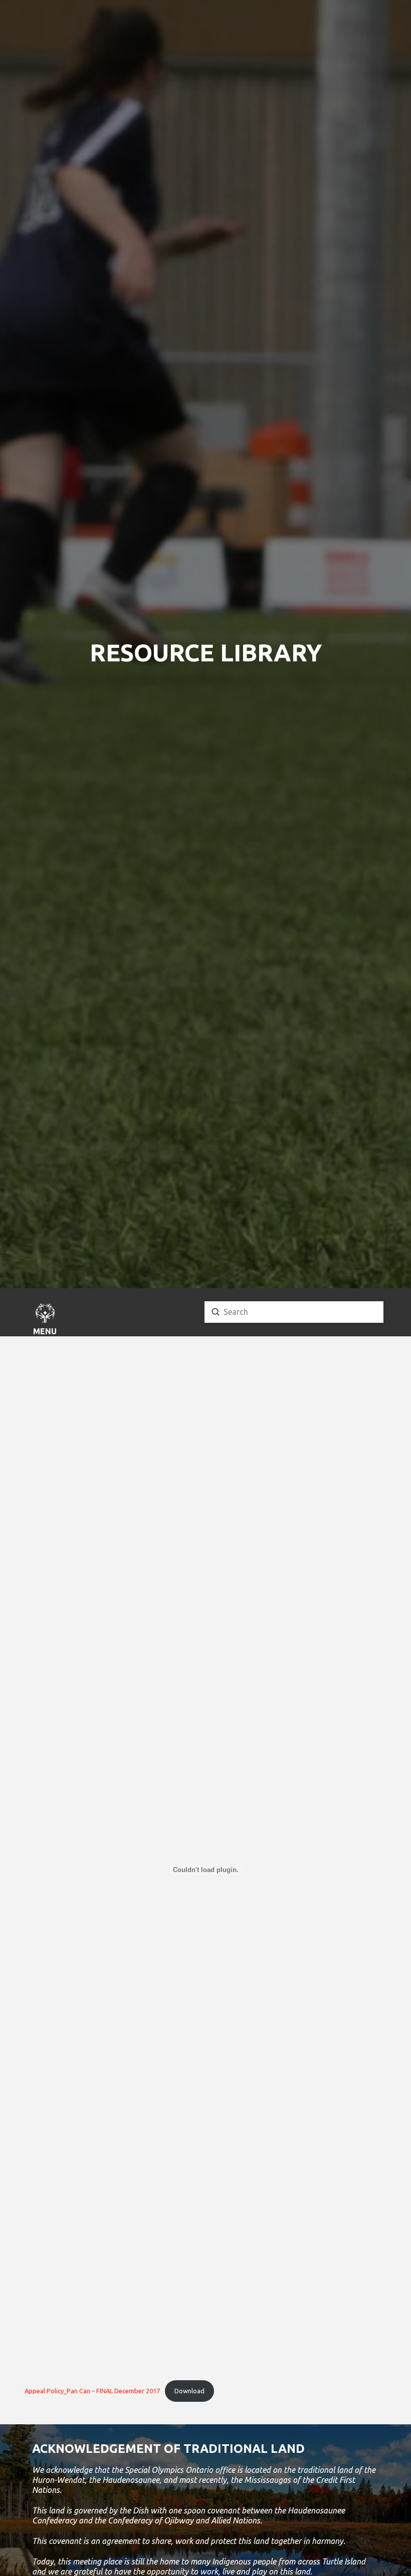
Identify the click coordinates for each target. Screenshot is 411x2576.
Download (189, 2391)
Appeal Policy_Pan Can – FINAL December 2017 (92, 2391)
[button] (45, 1321)
